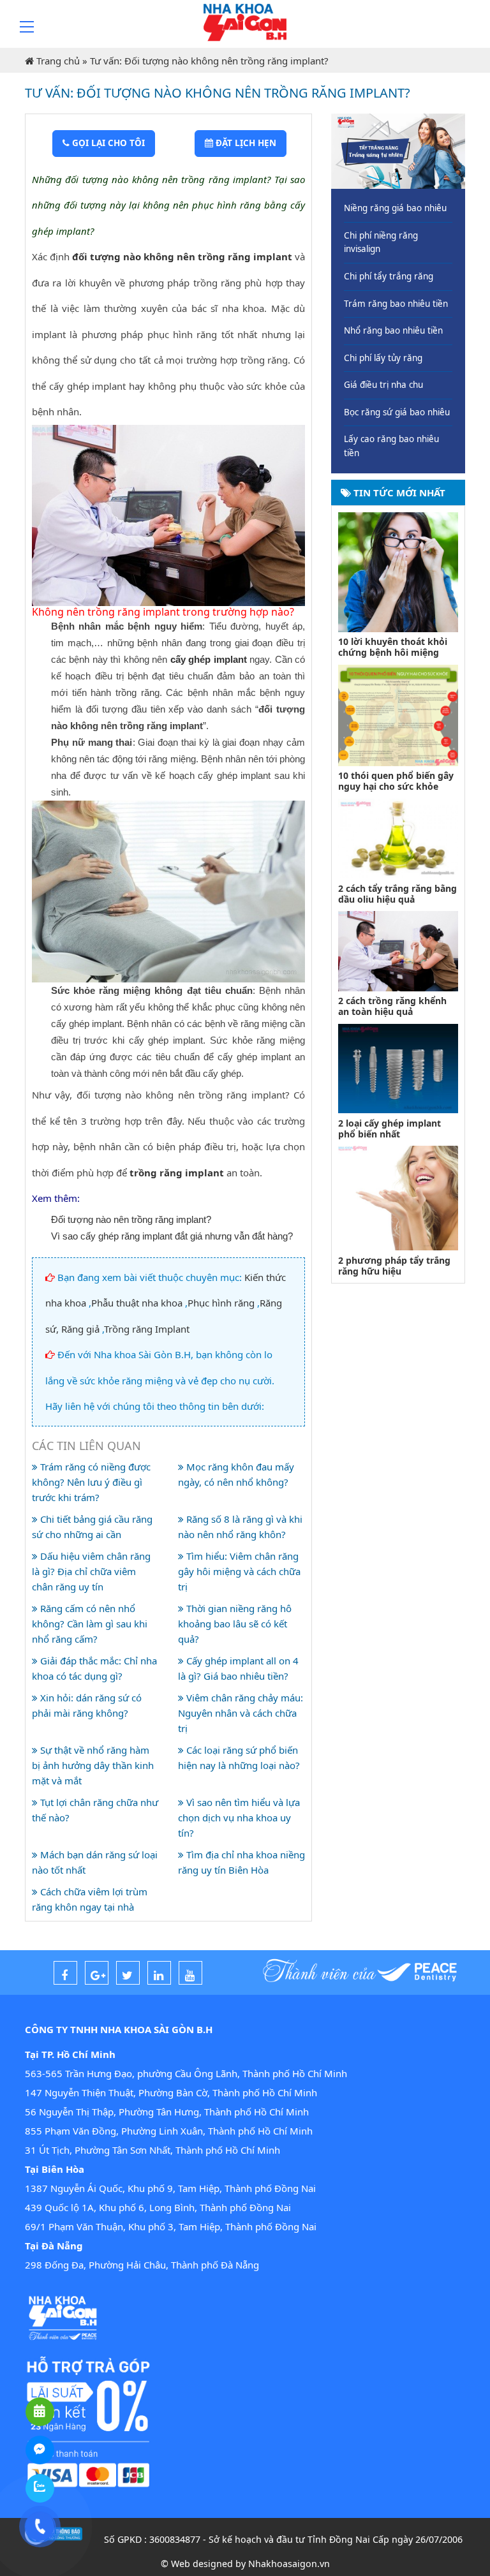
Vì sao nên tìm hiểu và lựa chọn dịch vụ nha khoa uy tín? (239, 1817)
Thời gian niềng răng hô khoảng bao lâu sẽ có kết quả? (235, 1624)
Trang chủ (58, 61)
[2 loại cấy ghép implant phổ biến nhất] (398, 1067)
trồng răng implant (177, 1173)
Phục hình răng (221, 1303)
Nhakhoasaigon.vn (289, 2564)
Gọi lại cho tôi (107, 143)
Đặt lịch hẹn (245, 143)
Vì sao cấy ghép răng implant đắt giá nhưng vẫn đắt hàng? (172, 1236)
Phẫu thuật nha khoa (137, 1303)
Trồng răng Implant (147, 1329)
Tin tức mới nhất (398, 492)
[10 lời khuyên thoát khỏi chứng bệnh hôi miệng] (398, 571)
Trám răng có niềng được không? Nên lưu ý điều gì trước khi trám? (91, 1482)
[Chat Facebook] (40, 2450)
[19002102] (40, 2527)
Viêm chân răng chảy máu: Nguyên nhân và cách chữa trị (241, 1713)
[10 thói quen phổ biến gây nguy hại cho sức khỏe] (398, 714)
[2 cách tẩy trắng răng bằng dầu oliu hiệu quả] (398, 838)
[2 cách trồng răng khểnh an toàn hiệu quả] (398, 950)
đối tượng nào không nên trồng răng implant (182, 256)
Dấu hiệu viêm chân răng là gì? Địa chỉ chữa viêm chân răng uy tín (91, 1571)
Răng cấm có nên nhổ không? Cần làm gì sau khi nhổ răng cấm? (90, 1624)
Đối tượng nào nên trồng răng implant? (131, 1219)
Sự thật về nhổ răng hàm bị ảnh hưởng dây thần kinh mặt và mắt (93, 1765)
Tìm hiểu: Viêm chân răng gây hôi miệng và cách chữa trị (239, 1571)
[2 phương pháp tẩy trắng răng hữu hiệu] (398, 1197)
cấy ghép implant (209, 659)
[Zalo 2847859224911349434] (40, 2488)
